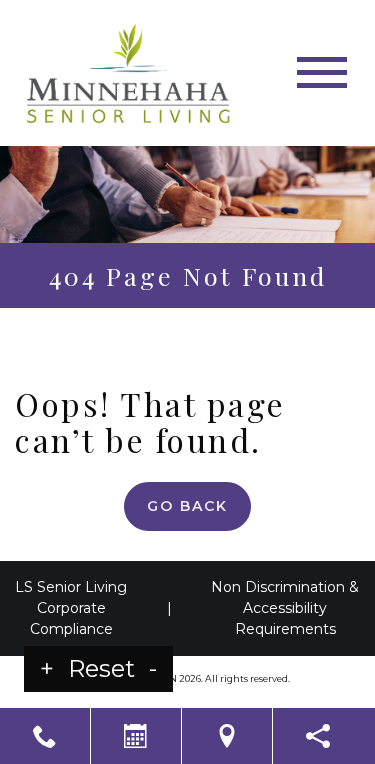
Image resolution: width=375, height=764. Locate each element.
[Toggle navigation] (322, 72)
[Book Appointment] (136, 736)
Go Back (187, 506)
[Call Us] (45, 736)
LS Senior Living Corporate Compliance (71, 608)
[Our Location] (227, 736)
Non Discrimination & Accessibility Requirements (285, 608)
